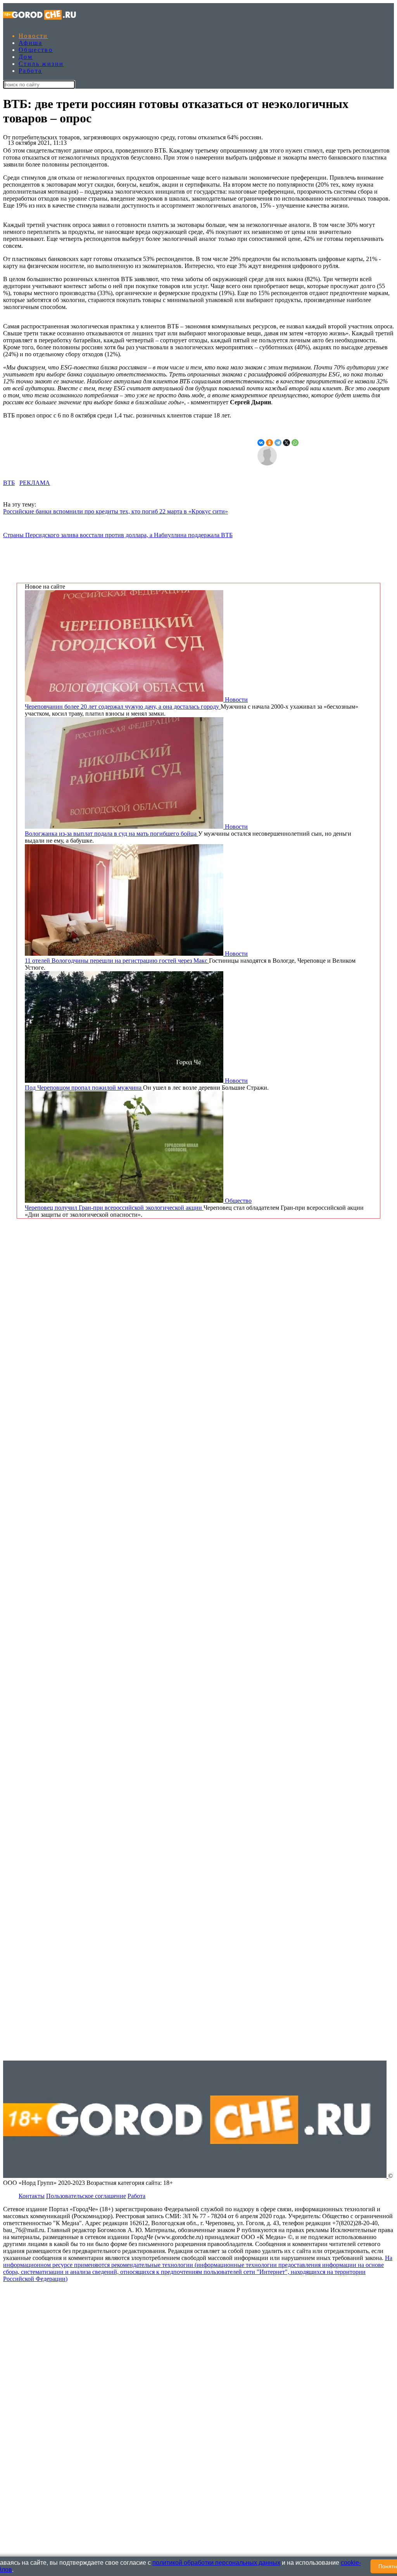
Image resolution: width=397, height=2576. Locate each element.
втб (9, 483)
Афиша (30, 43)
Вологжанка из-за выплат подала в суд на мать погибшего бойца (111, 834)
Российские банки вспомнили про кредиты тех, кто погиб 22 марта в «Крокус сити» (116, 511)
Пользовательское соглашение (86, 2196)
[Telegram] (278, 443)
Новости (33, 36)
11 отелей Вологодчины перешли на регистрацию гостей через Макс (117, 961)
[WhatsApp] (295, 443)
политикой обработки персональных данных (216, 2563)
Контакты (32, 2196)
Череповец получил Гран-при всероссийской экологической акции (114, 1208)
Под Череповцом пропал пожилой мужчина (84, 1088)
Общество (36, 50)
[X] (287, 443)
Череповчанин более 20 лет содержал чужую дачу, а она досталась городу (123, 707)
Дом (26, 57)
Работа (30, 71)
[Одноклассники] (269, 443)
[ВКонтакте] (261, 443)
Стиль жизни (41, 64)
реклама (35, 483)
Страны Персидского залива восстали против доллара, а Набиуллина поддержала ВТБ (118, 535)
